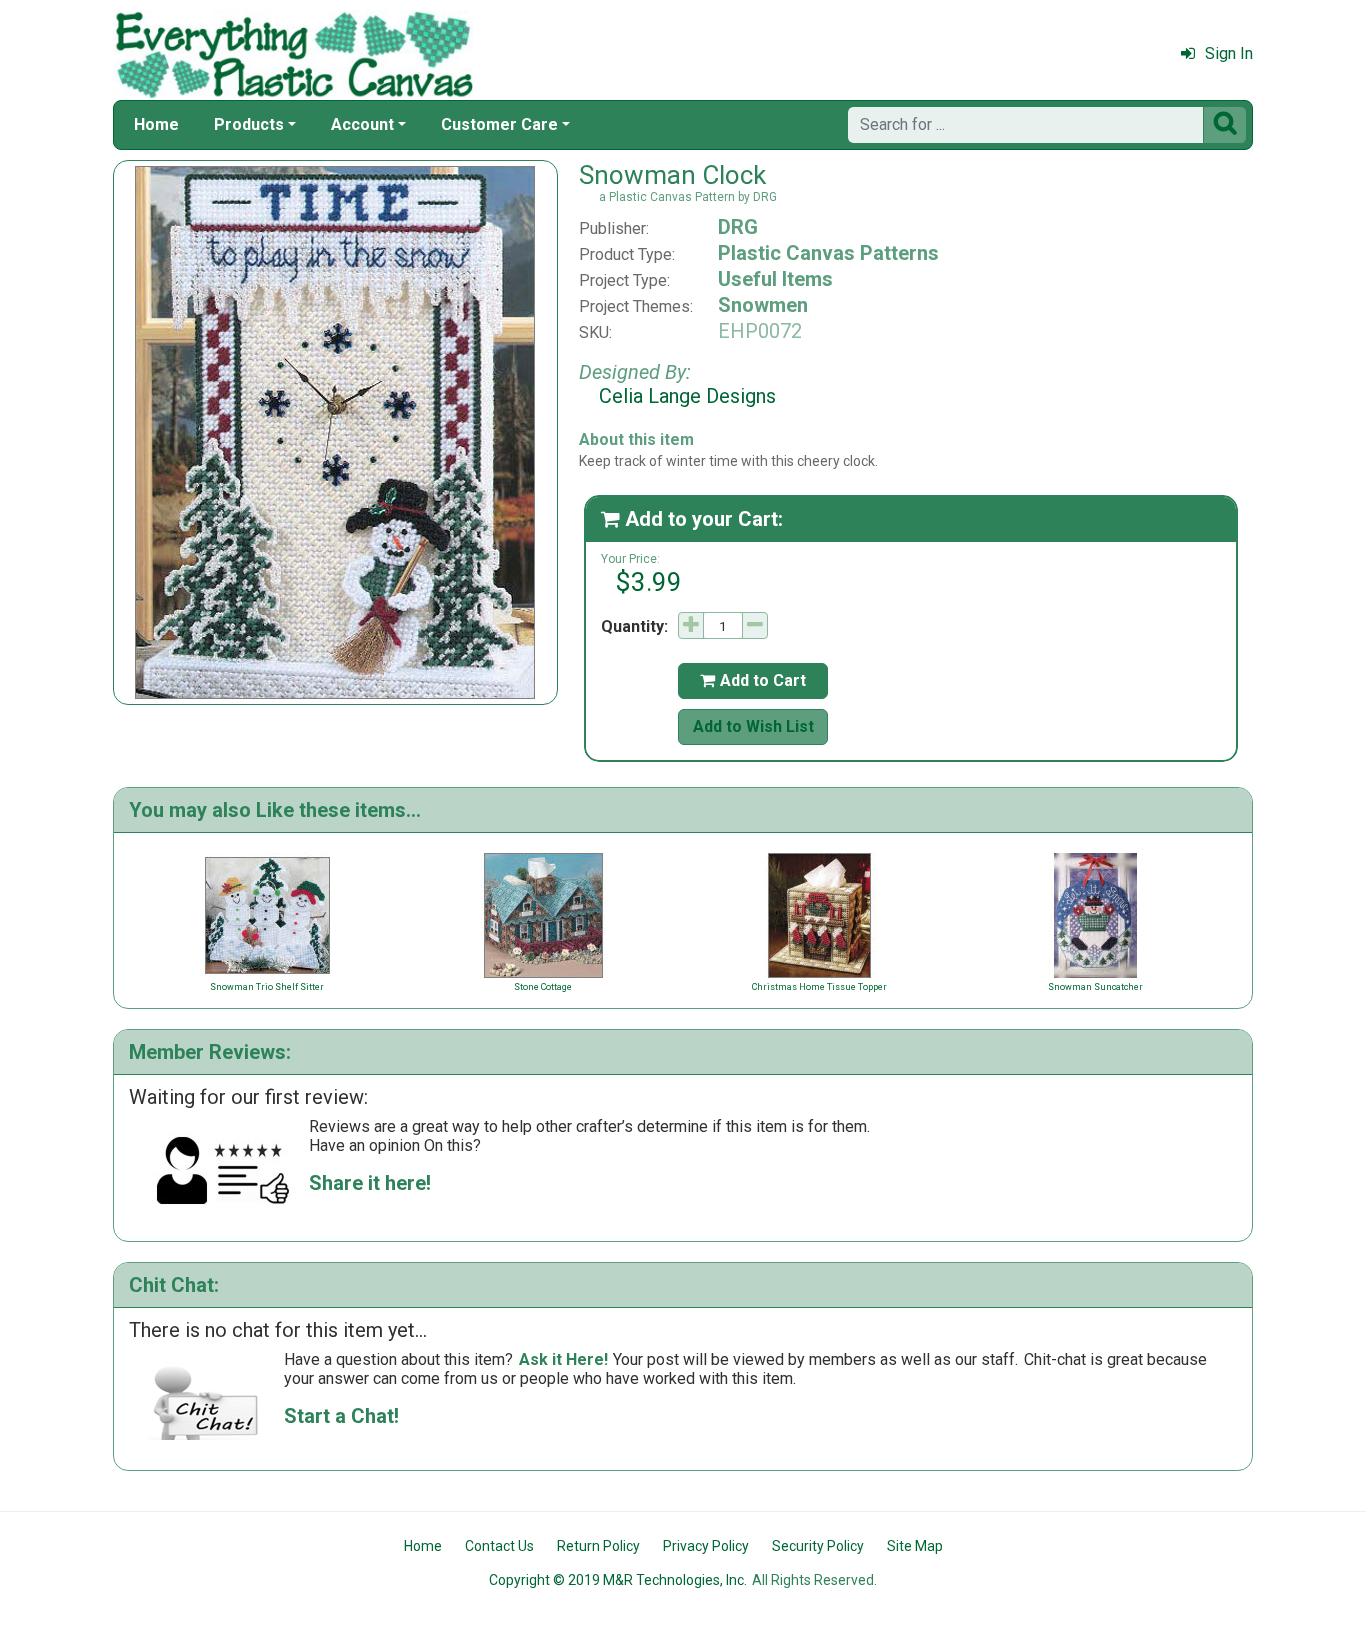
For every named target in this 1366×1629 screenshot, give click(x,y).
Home (156, 124)
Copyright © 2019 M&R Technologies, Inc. (618, 1580)
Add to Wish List (753, 726)
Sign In (1229, 53)
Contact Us (499, 1546)
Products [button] (249, 124)
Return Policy (598, 1546)
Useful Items (775, 279)
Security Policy (818, 1546)
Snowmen (763, 305)
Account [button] (362, 124)
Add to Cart (753, 680)
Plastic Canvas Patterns (828, 253)
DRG (738, 227)
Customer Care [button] (499, 124)
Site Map (915, 1546)
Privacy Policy (706, 1546)
